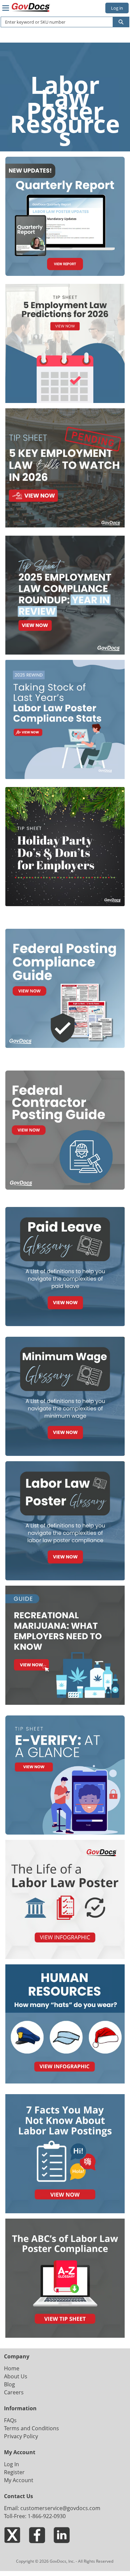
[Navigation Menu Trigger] (6, 8)
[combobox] (54, 22)
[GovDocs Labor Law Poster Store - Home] (31, 7)
